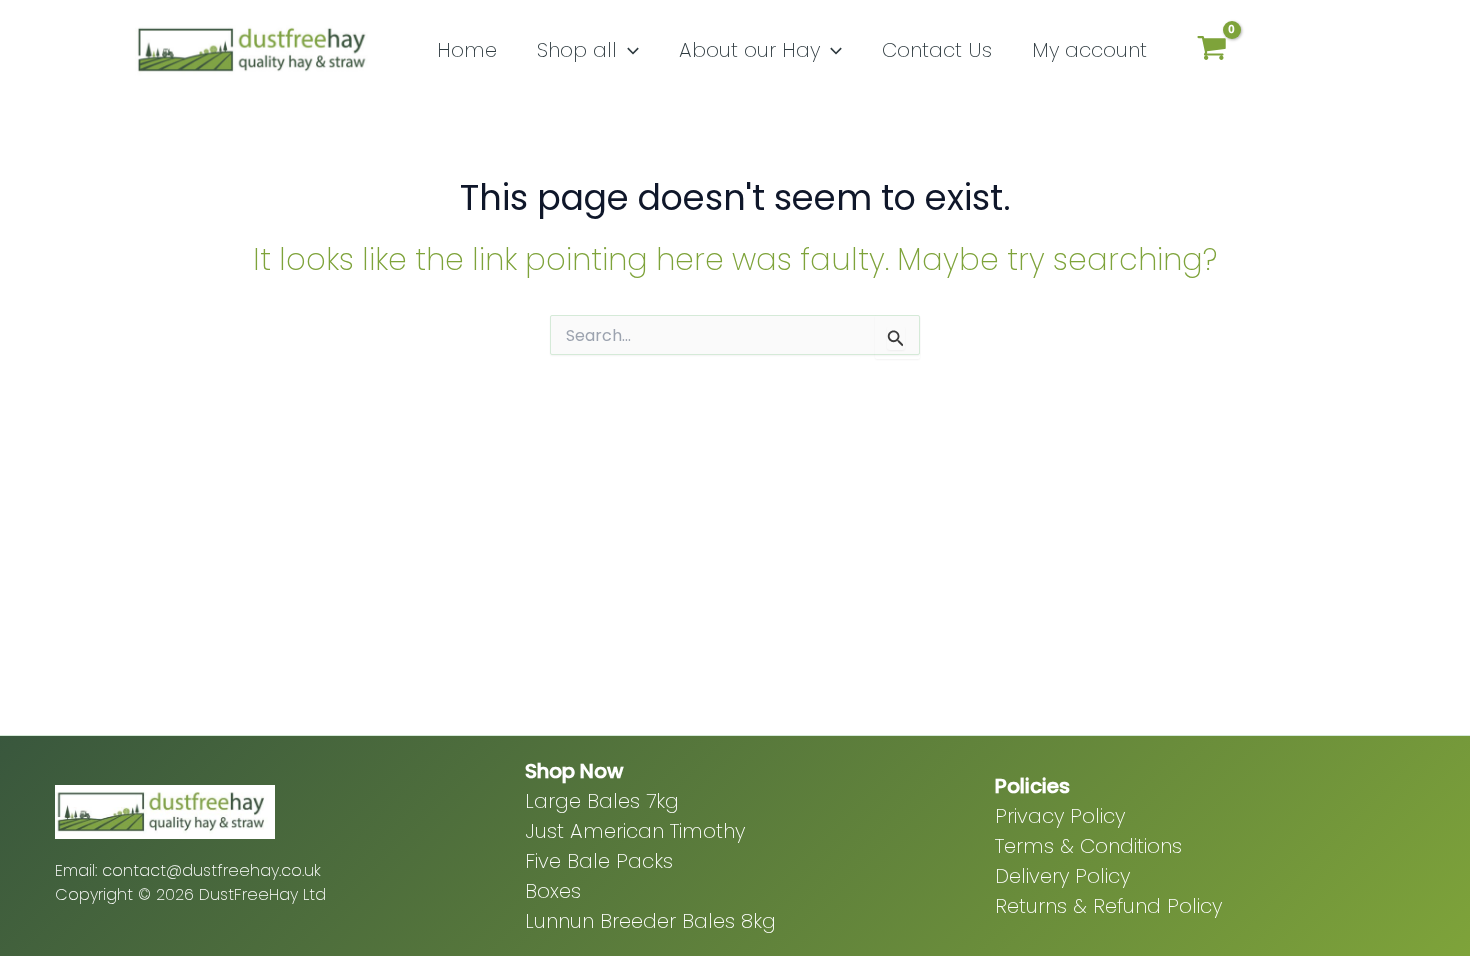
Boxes (553, 891)
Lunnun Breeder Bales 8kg (650, 921)
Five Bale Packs (599, 861)
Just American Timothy (635, 831)
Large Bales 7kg (602, 801)
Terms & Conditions (1088, 846)
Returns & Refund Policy (1108, 906)
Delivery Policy (1062, 876)
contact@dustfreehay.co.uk (211, 870)
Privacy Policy (1060, 816)
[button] (628, 50)
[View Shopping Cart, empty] (1212, 50)
